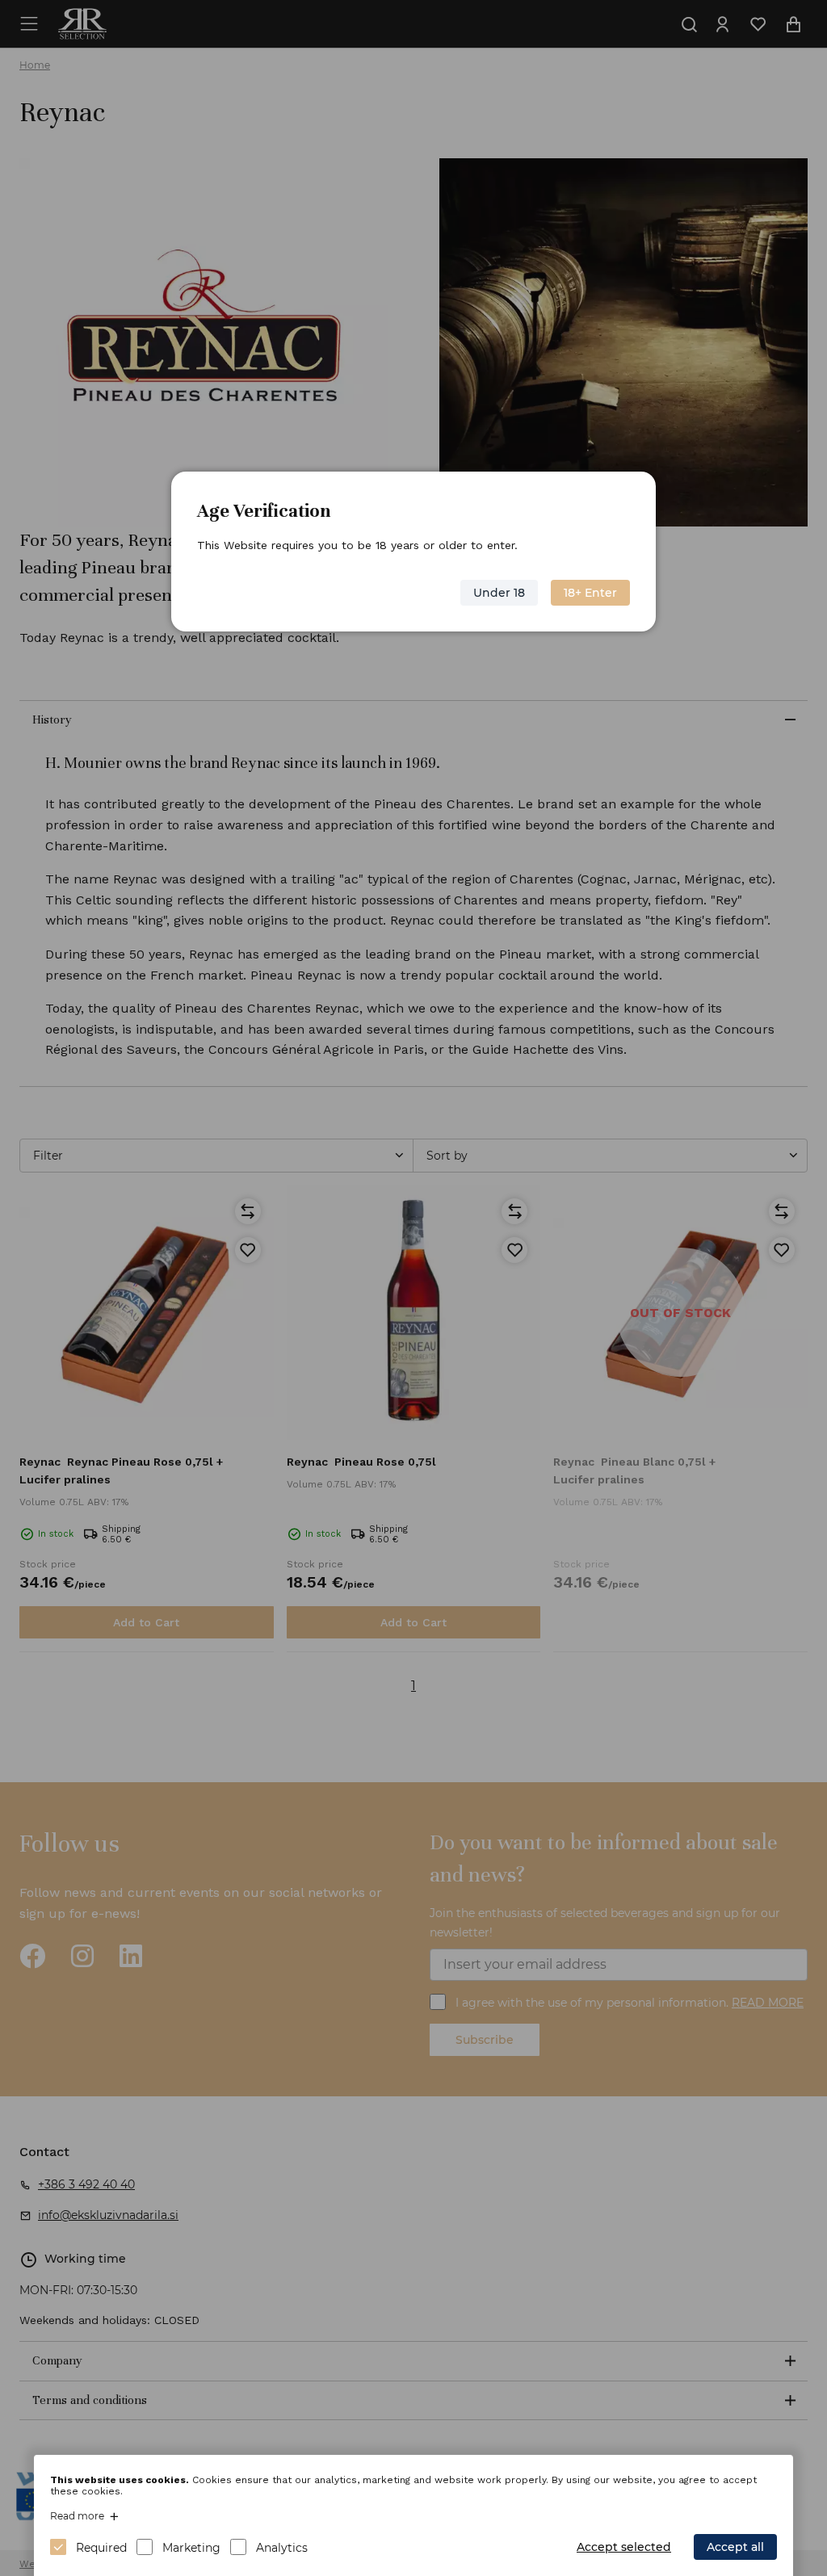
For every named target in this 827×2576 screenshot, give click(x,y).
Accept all (735, 2547)
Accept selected (624, 2547)
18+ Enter (590, 593)
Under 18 (499, 593)
